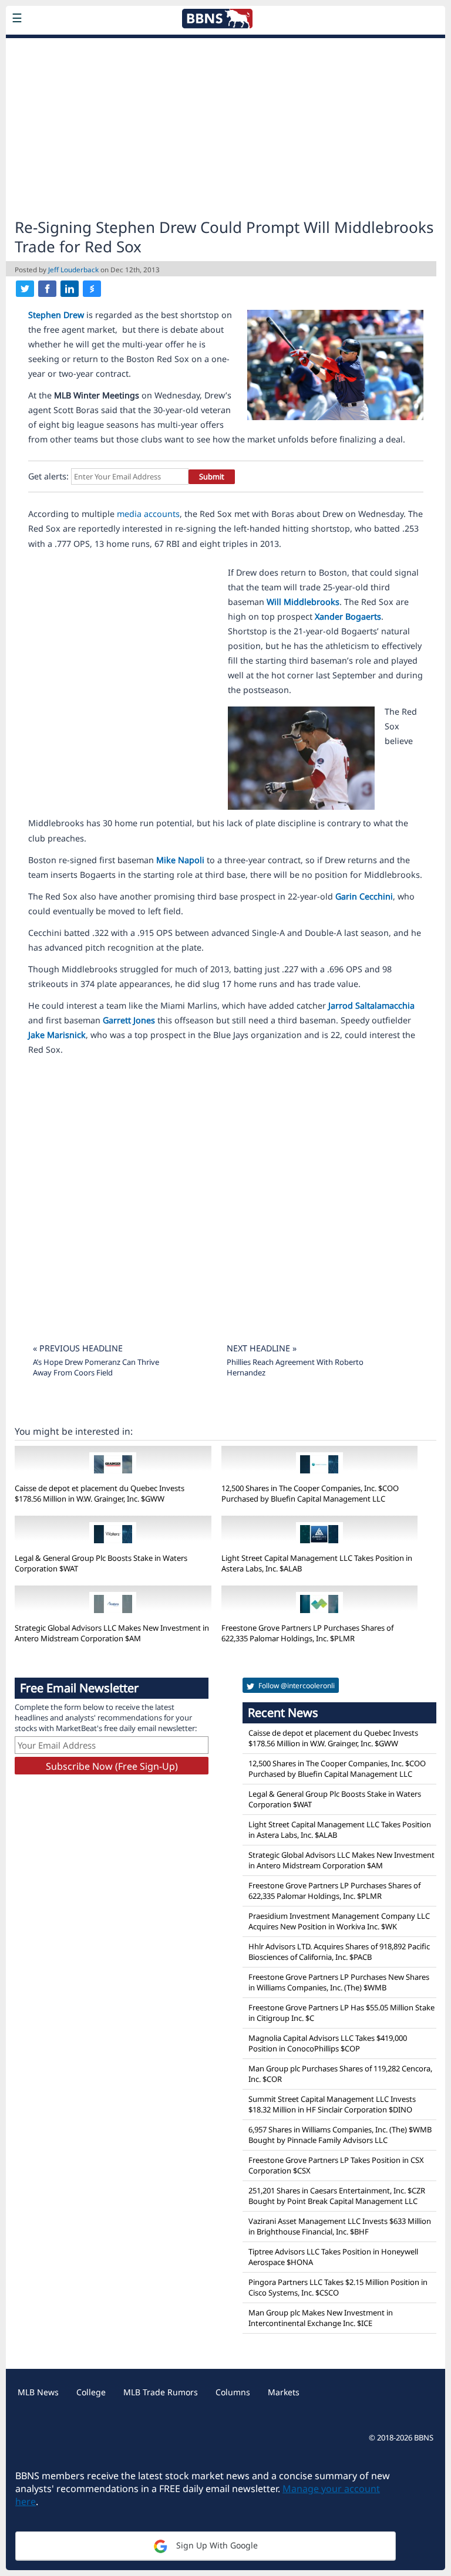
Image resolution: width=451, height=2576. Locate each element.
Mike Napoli (180, 860)
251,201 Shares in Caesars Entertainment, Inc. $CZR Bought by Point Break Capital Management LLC (337, 2196)
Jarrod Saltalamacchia (371, 1005)
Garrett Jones (129, 1020)
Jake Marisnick (57, 1035)
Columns (233, 2392)
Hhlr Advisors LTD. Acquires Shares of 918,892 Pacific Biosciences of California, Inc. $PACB (339, 1952)
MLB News (38, 2392)
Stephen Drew (56, 315)
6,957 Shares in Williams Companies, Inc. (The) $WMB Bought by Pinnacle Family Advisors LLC (340, 2135)
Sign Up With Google (216, 2545)
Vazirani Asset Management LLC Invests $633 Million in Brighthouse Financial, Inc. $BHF (340, 2226)
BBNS (424, 2438)
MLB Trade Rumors (161, 2392)
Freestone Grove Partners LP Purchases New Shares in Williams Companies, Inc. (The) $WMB (339, 1982)
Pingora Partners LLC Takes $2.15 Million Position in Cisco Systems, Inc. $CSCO (338, 2287)
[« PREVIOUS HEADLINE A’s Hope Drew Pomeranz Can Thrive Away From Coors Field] (111, 1333)
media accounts (148, 514)
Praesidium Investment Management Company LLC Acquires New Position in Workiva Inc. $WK (339, 1921)
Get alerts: (48, 476)
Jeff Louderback (73, 269)
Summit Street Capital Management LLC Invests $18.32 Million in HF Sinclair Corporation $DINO (332, 2104)
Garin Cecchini (364, 896)
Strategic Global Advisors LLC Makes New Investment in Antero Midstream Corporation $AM (112, 1633)
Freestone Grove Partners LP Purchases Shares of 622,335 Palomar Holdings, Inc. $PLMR (307, 1633)
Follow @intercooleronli (296, 1686)
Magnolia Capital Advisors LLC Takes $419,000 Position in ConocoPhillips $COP (328, 2043)
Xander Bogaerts (348, 616)
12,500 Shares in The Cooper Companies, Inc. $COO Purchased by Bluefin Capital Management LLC (310, 1493)
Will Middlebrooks (303, 602)
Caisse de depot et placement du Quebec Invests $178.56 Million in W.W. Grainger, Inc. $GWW (100, 1493)
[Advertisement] (225, 127)
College (91, 2392)
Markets (284, 2392)
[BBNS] (91, 46)
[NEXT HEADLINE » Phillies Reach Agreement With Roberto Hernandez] (297, 1333)
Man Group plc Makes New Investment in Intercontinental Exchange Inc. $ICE (321, 2318)
